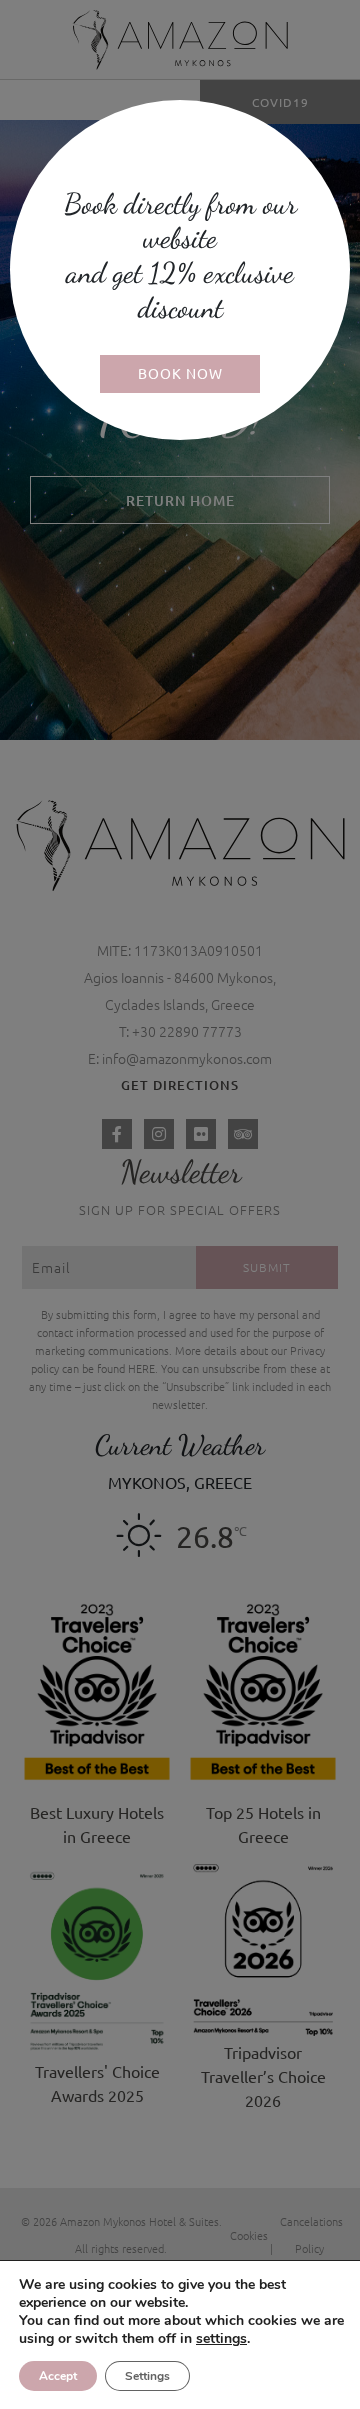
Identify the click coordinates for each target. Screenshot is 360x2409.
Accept (58, 2376)
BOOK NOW (180, 373)
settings (221, 2339)
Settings (147, 2376)
